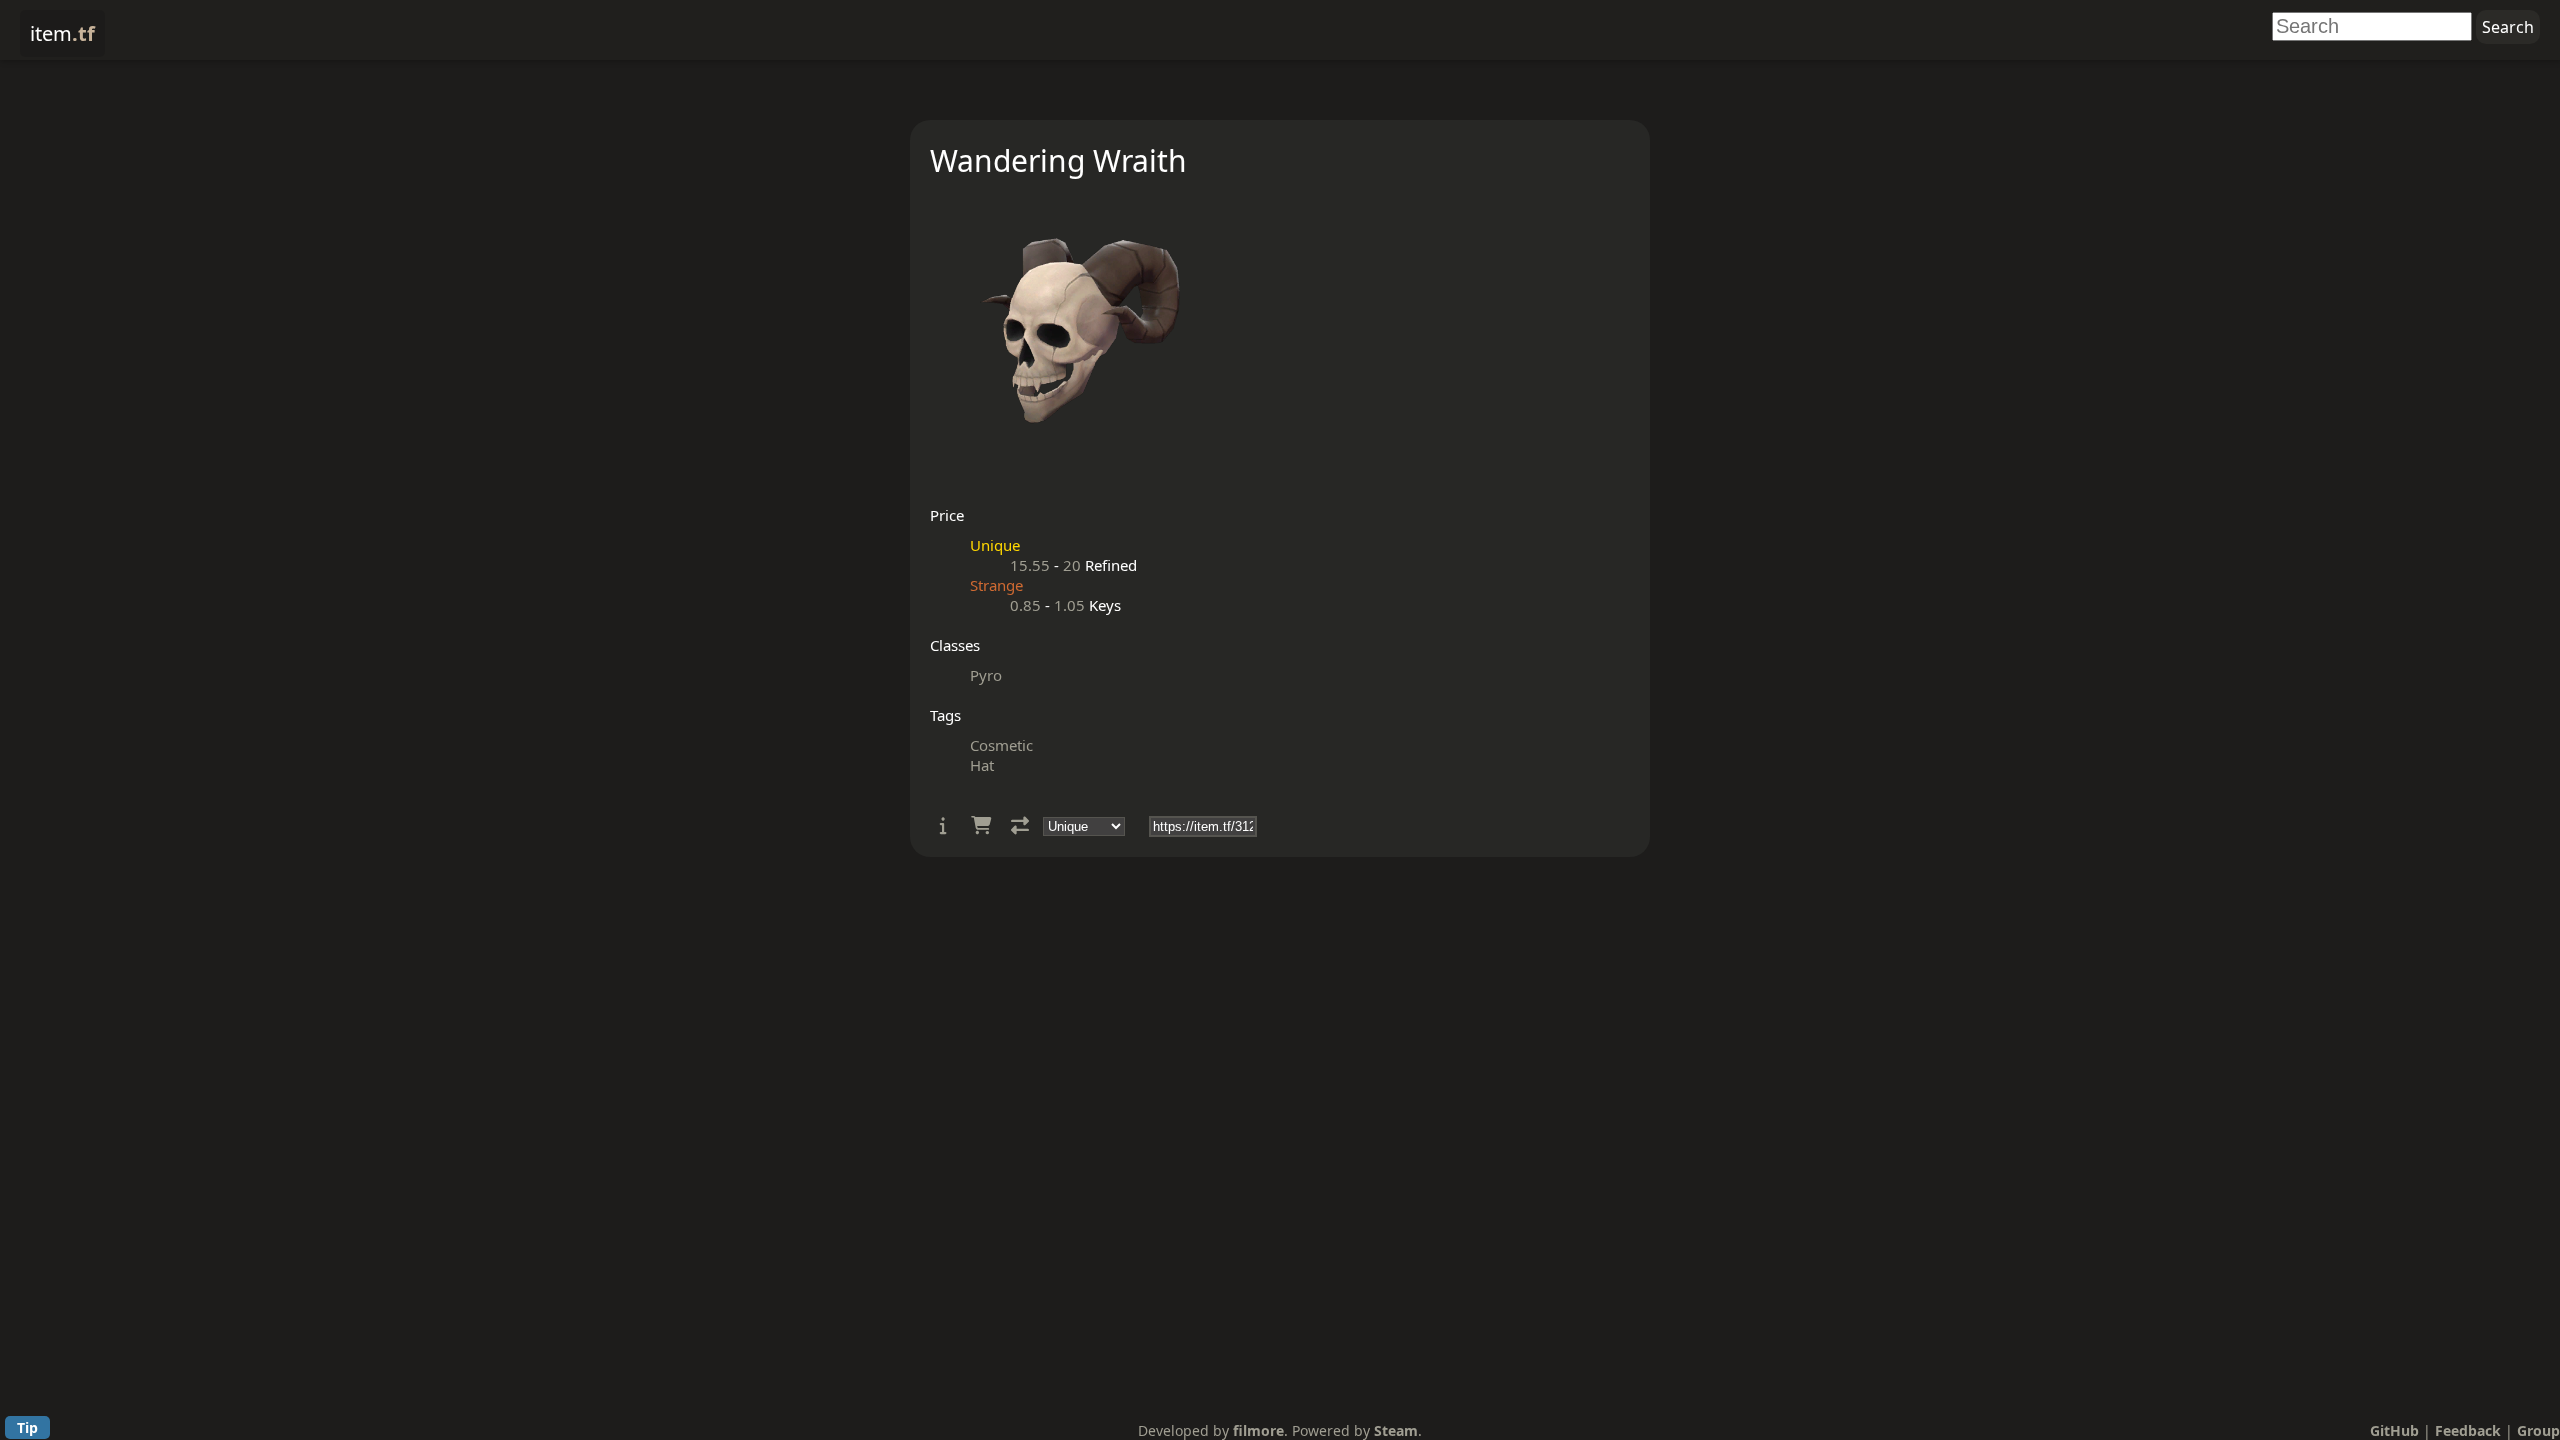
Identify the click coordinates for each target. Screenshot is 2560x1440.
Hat (982, 765)
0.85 (1025, 605)
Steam (1396, 1430)
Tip (27, 1427)
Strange (996, 585)
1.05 (1069, 605)
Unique (995, 545)
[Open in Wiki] (943, 825)
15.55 (1030, 565)
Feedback (2468, 1430)
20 (1072, 565)
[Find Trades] (1020, 825)
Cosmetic (1001, 745)
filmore (1258, 1430)
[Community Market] (981, 825)
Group (2538, 1430)
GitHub (2394, 1430)
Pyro (986, 675)
